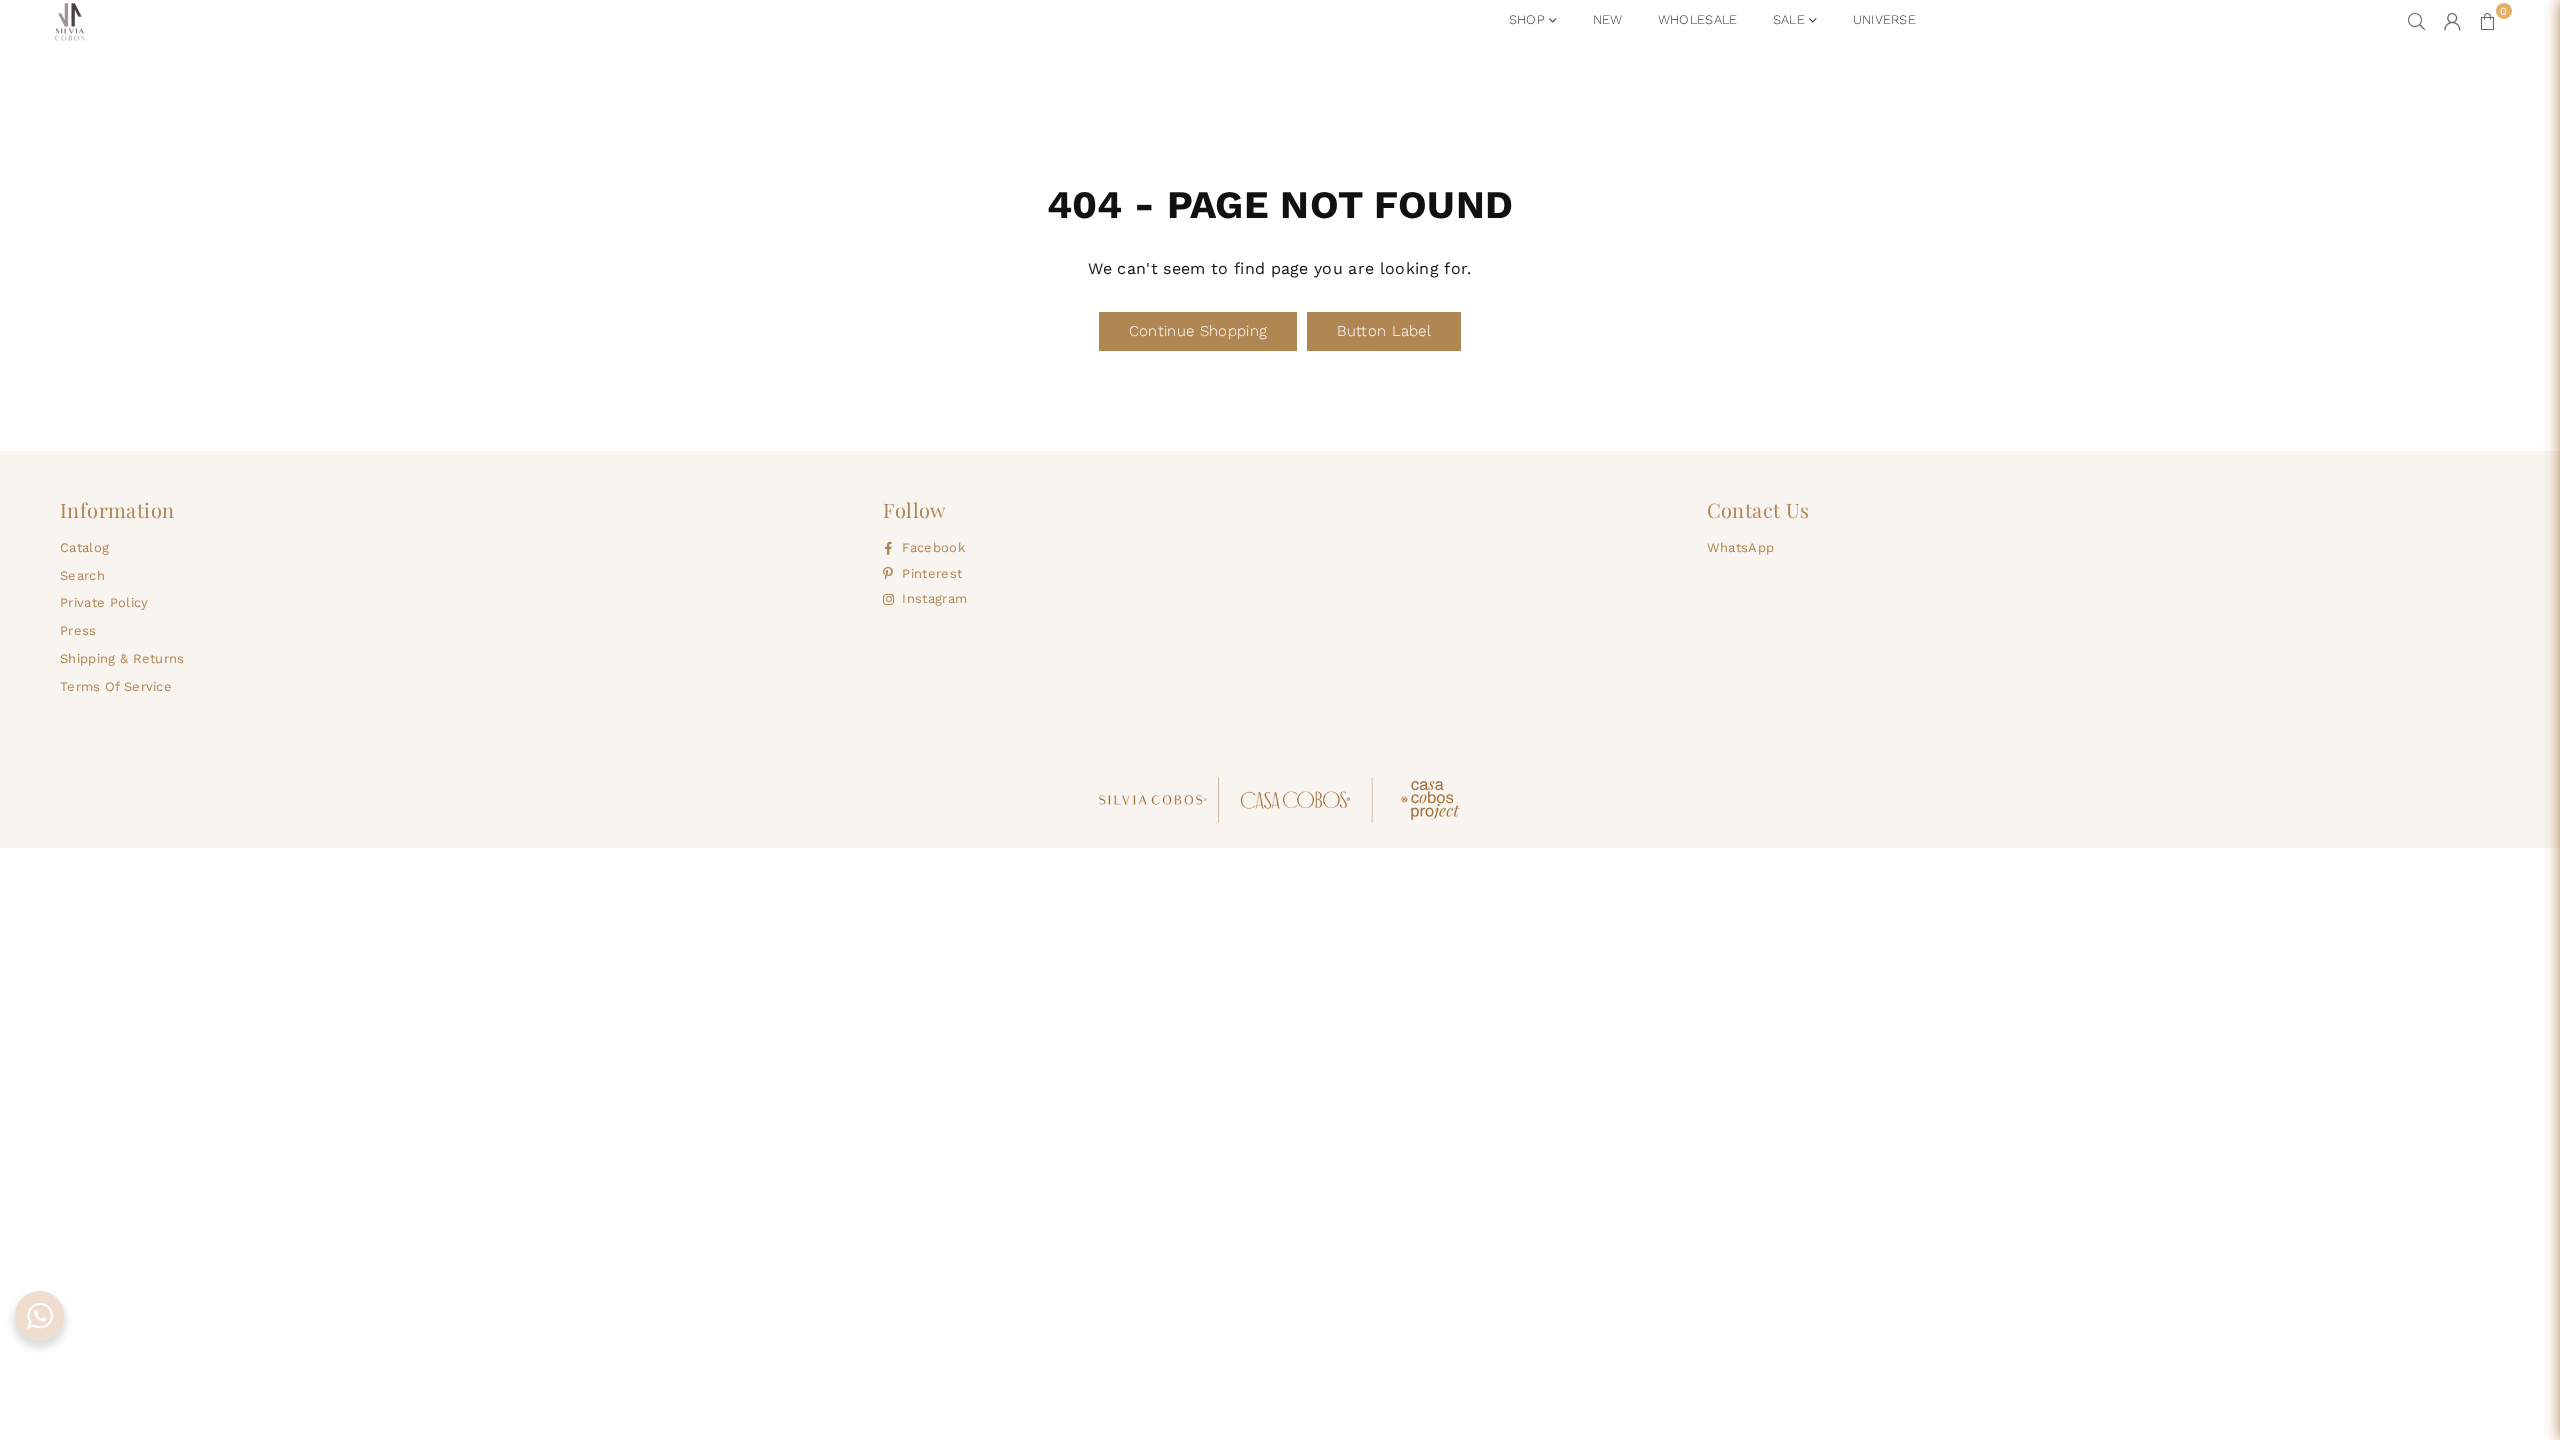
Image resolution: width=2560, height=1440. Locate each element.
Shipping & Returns (122, 658)
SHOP (1529, 19)
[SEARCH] (2416, 21)
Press (78, 630)
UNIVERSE (1885, 19)
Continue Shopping (1198, 331)
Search (82, 575)
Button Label (1384, 331)
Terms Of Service (116, 686)
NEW (1608, 19)
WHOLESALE (1698, 19)
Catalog (84, 547)
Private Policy (104, 602)
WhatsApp (1741, 547)
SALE (1791, 19)
